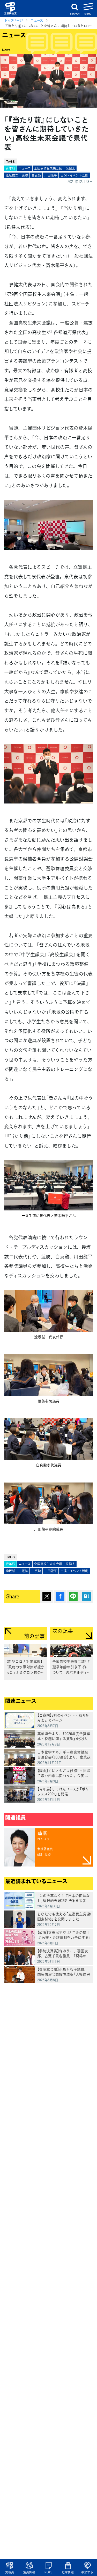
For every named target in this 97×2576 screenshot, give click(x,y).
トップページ (14, 20)
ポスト (47, 1596)
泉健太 (70, 168)
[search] (75, 8)
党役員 (10, 2572)
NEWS (48, 2572)
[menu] (88, 8)
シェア (60, 1596)
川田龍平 (51, 175)
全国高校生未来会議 (48, 168)
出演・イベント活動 (74, 175)
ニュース (37, 20)
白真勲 (36, 175)
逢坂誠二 (12, 175)
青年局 (10, 168)
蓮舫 (25, 175)
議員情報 (29, 2572)
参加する (87, 2572)
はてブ (86, 1596)
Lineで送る (73, 1596)
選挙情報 (68, 2572)
